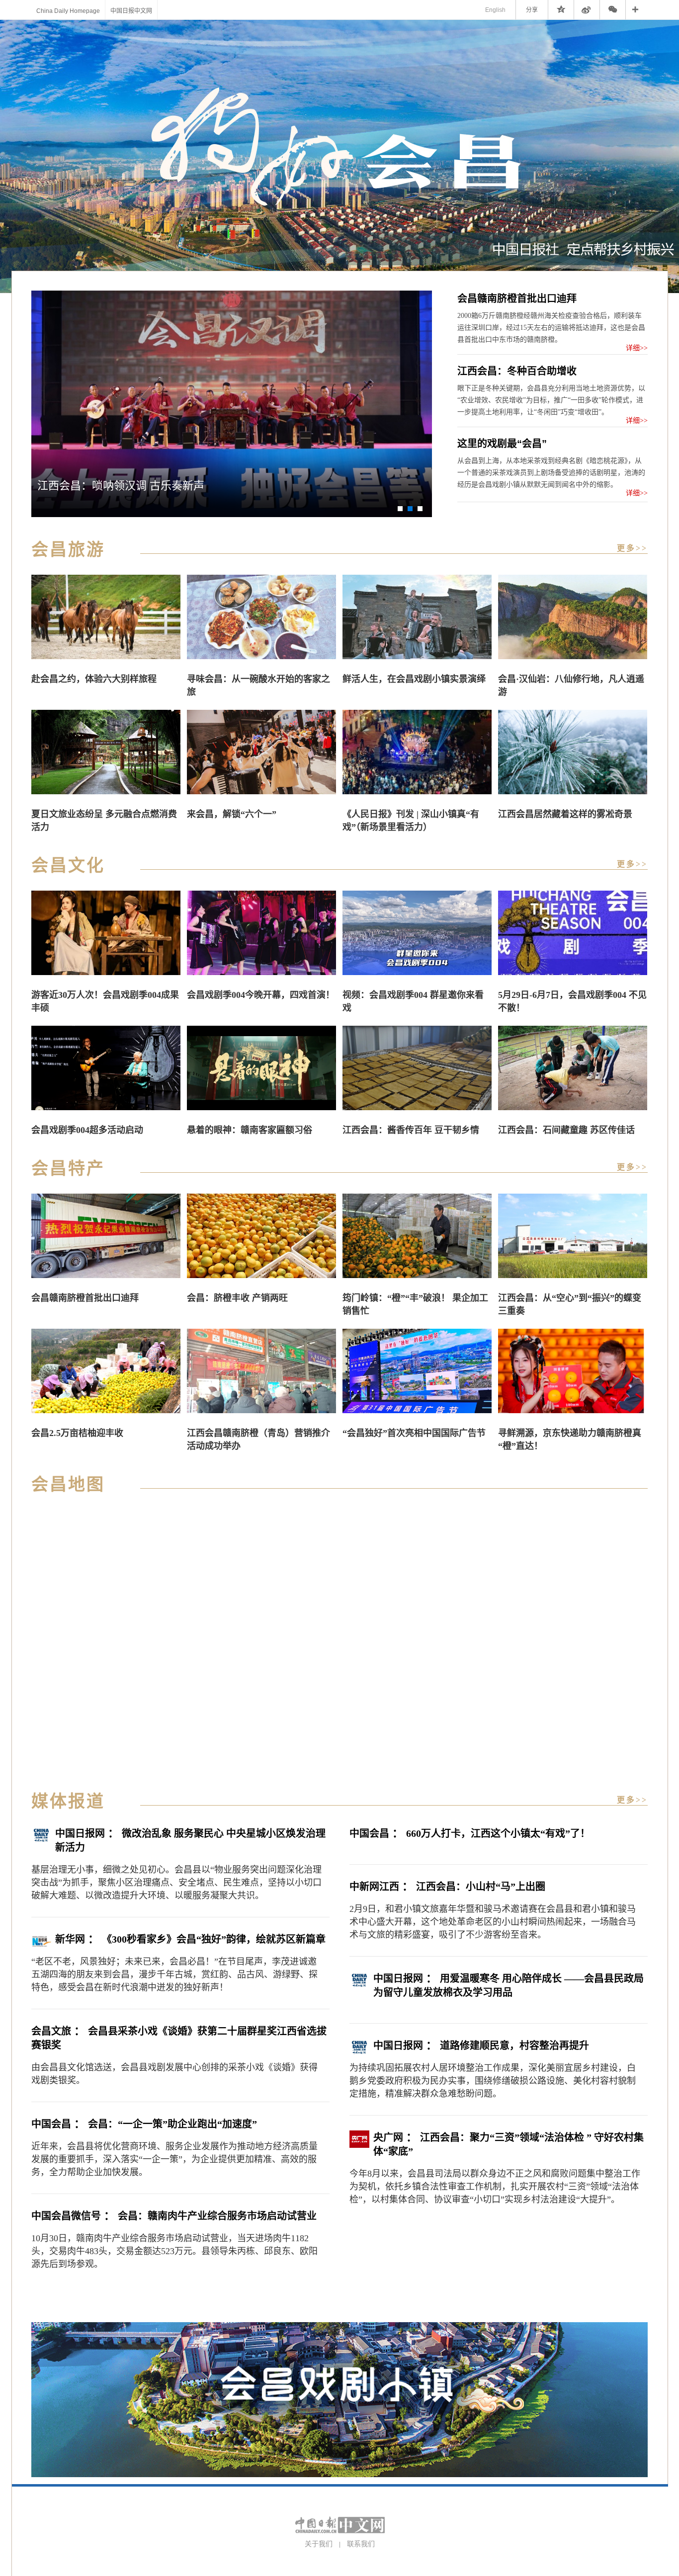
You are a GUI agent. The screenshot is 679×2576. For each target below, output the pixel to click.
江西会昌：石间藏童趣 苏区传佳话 (566, 1130)
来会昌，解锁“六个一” (232, 814)
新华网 (70, 1939)
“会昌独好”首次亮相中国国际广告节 (414, 1433)
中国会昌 (51, 2124)
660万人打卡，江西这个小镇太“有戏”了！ (498, 1833)
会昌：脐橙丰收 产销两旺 (237, 1298)
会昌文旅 (51, 2031)
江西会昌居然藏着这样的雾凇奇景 (565, 814)
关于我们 (319, 2544)
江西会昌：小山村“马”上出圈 (481, 1887)
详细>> (637, 348)
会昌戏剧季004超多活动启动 (87, 1130)
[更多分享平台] (637, 10)
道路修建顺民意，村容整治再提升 (514, 2046)
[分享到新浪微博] (587, 10)
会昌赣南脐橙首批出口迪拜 (517, 299)
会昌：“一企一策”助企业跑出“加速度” (172, 2124)
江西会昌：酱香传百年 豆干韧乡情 (411, 1130)
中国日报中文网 (131, 11)
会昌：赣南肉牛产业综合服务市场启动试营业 (217, 2216)
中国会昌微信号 (66, 2216)
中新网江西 (374, 1887)
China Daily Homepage (68, 11)
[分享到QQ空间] (561, 10)
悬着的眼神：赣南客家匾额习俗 (250, 1130)
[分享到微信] (613, 10)
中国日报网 (80, 1833)
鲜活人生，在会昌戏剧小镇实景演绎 (414, 679)
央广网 (388, 2137)
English (495, 10)
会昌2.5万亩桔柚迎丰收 (77, 1433)
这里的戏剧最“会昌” (502, 444)
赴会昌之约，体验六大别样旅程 (94, 679)
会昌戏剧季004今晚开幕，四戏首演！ (261, 995)
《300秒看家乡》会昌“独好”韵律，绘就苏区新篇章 (214, 1939)
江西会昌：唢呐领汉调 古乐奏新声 (121, 486)
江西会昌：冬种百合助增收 (517, 371)
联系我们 (361, 2544)
